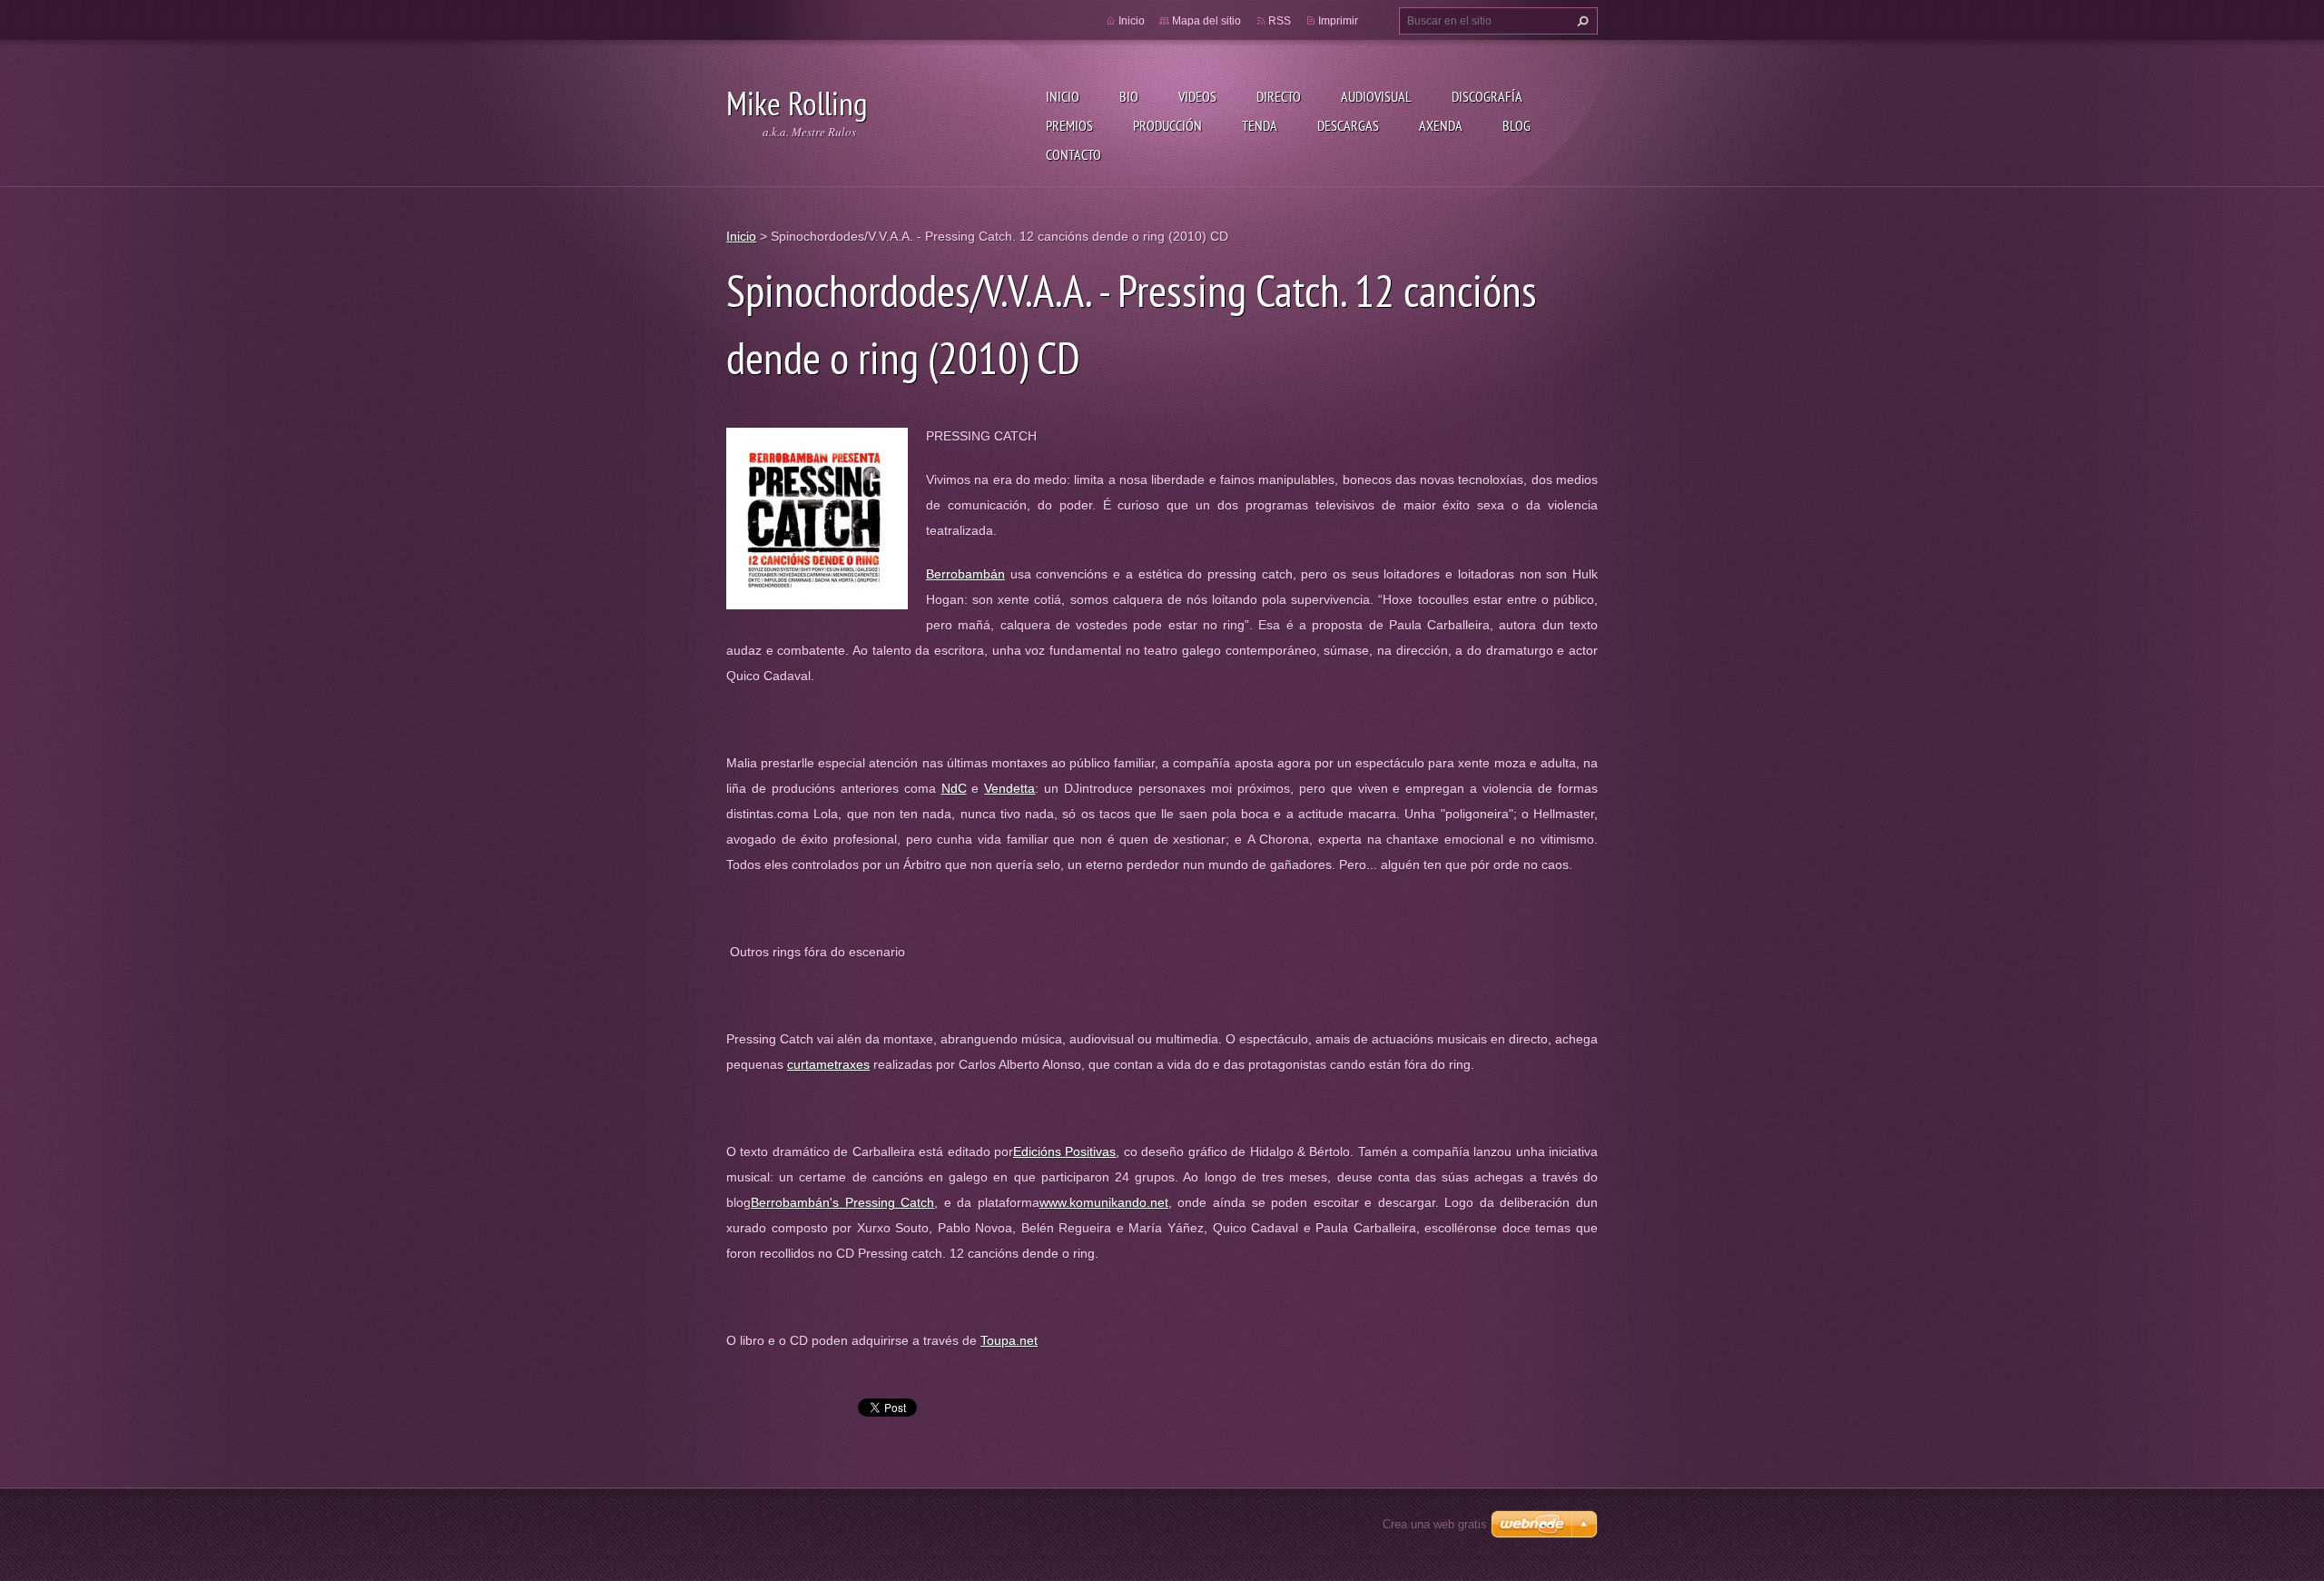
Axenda (1441, 125)
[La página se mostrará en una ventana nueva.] (817, 518)
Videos (1197, 96)
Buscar (1581, 21)
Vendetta (1009, 788)
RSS (1280, 21)
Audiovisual (1376, 96)
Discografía (1487, 96)
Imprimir (1338, 21)
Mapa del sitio (1206, 21)
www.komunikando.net (1104, 1202)
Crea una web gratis (1435, 1524)
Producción (1167, 125)
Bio (1129, 96)
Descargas (1348, 125)
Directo (1279, 96)
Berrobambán (965, 574)
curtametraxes (828, 1064)
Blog (1517, 125)
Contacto (1073, 154)
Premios (1069, 125)
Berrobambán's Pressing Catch (842, 1202)
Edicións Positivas (1064, 1151)
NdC (954, 788)
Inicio (1063, 96)
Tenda (1260, 125)
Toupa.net (1009, 1340)
